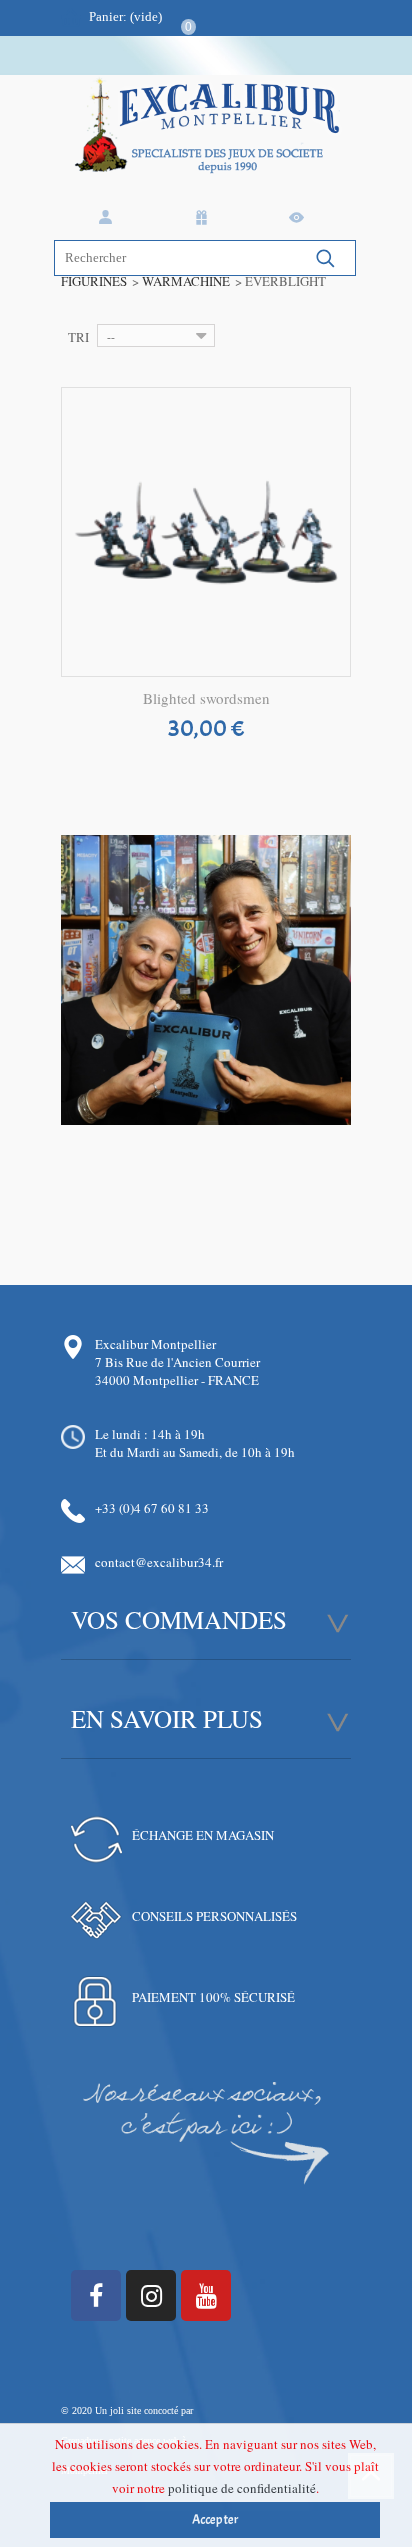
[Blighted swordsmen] (206, 532)
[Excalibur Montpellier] (206, 144)
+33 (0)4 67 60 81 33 (152, 1508)
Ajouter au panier (207, 731)
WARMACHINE (186, 281)
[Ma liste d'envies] (205, 218)
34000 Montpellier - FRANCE (177, 1380)
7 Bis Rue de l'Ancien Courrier (177, 1362)
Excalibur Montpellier (155, 1344)
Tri (78, 337)
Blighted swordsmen (206, 698)
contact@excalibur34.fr (159, 1562)
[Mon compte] (109, 218)
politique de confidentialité (242, 2488)
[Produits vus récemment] (300, 218)
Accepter (215, 2520)
